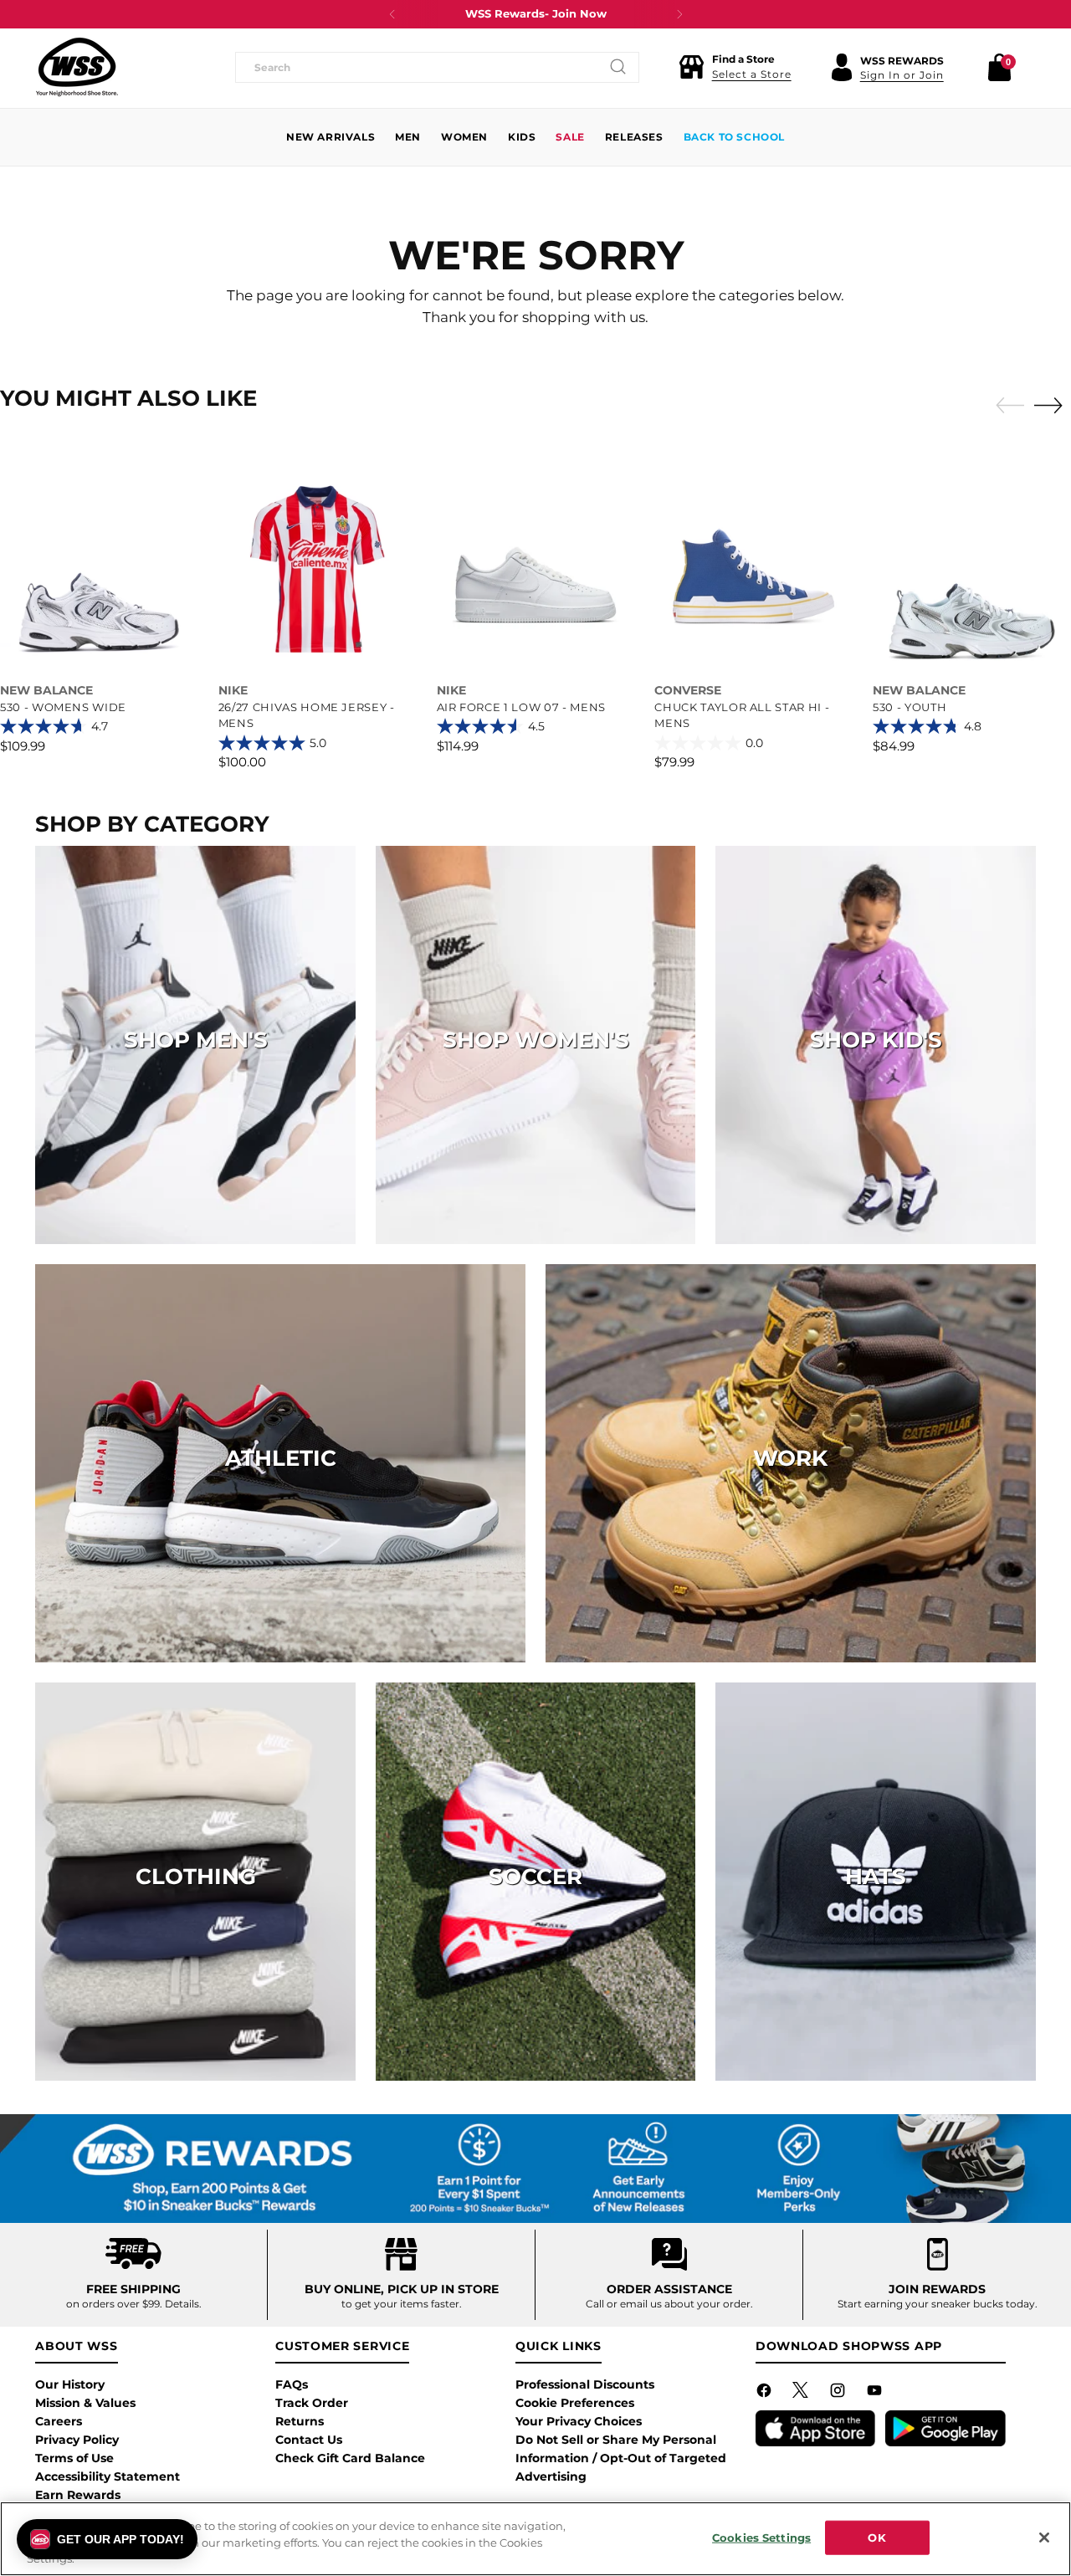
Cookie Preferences (575, 2403)
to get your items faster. (402, 2304)
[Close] (1044, 2538)
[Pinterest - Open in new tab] (802, 2394)
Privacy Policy (77, 2440)
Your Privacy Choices (579, 2421)
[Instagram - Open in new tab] (839, 2394)
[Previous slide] (1006, 406)
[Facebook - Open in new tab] (766, 2394)
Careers (59, 2421)
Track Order (312, 2403)
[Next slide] (1053, 405)
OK (876, 2537)
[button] (735, 67)
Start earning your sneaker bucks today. (938, 2304)
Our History (70, 2384)
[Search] (618, 67)
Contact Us (309, 2440)
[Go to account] (842, 67)
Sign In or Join (902, 75)
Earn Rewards (78, 2495)
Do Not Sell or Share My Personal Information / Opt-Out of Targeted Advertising (621, 2458)
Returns (300, 2421)
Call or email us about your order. (669, 2304)
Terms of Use (74, 2458)
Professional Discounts (585, 2384)
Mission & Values (85, 2403)
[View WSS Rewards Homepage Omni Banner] (535, 2169)
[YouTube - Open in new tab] (876, 2394)
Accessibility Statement (108, 2476)
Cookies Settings (761, 2537)
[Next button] (679, 14)
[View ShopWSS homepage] (77, 67)
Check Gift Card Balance (350, 2458)
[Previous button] (392, 14)
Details (182, 2304)
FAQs (292, 2384)
